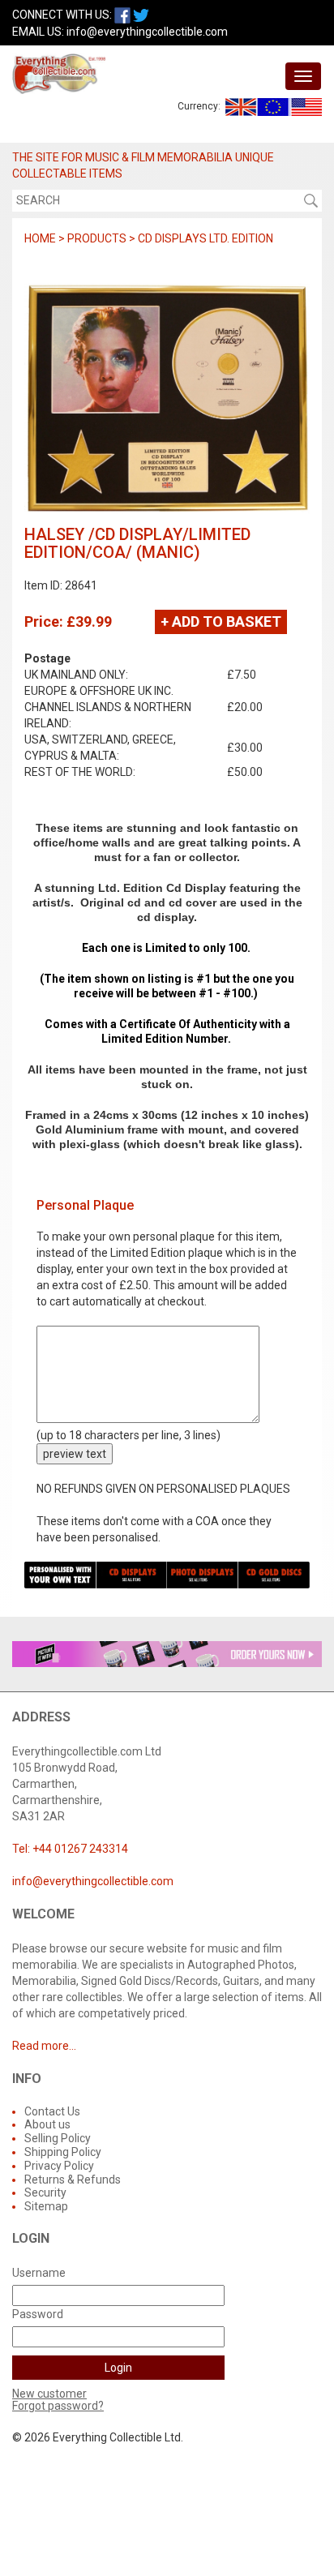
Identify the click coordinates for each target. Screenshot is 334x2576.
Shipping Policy (63, 2152)
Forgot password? (58, 2406)
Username (39, 2273)
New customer (49, 2394)
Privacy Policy (59, 2166)
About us (47, 2124)
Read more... (44, 2046)
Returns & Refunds (73, 2180)
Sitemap (46, 2206)
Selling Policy (58, 2138)
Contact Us (52, 2111)
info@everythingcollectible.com (147, 32)
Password (38, 2314)
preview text (75, 1454)
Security (45, 2192)
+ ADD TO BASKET (221, 621)
